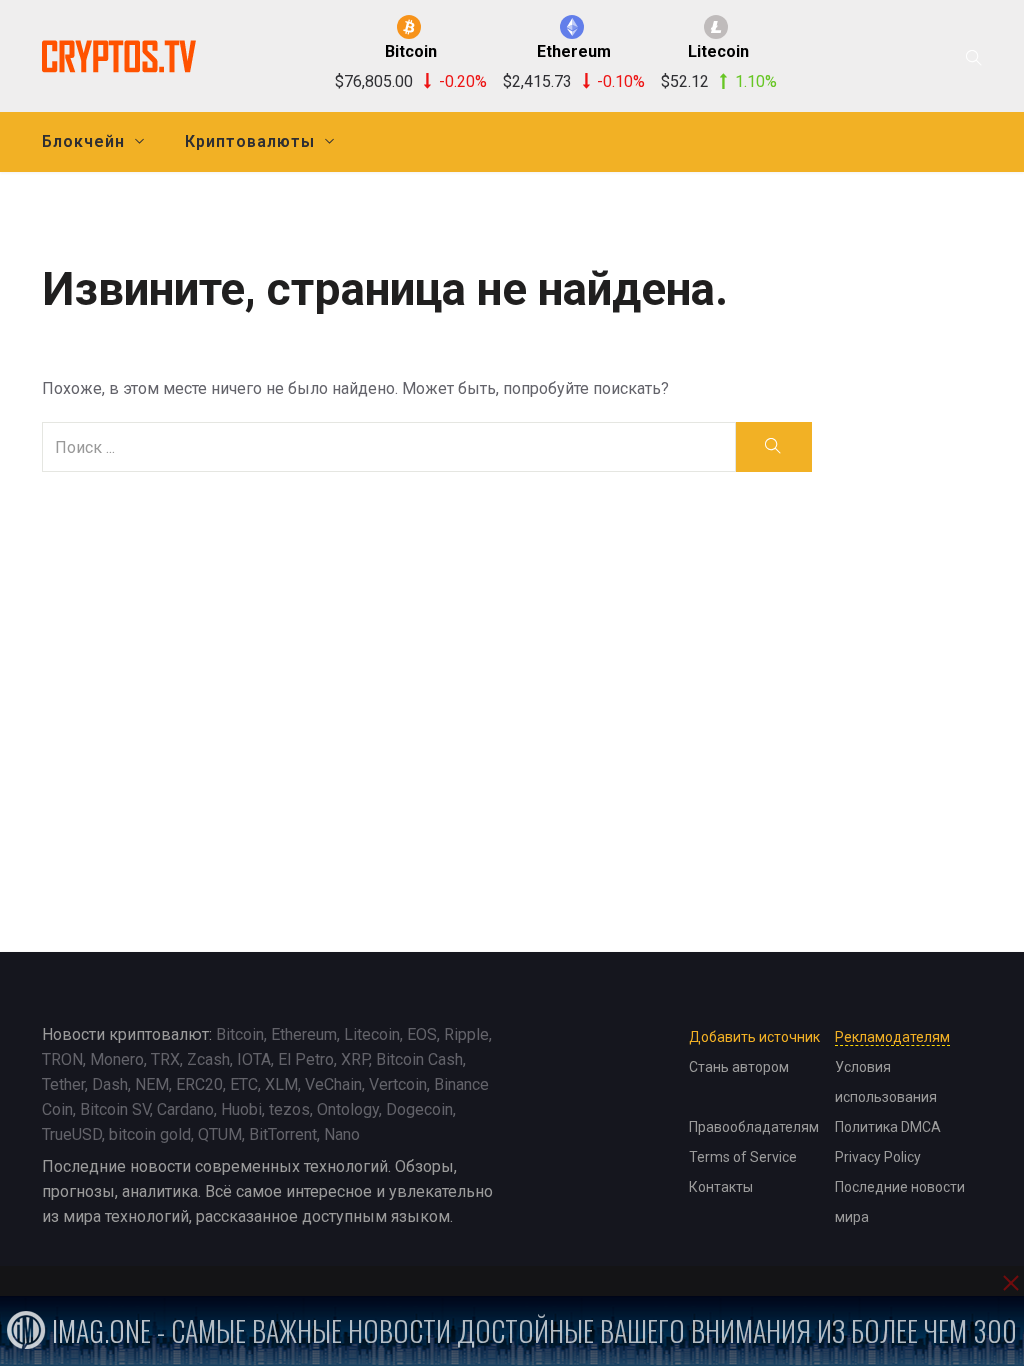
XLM (281, 1084)
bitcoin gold (150, 1134)
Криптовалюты (250, 141)
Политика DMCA (888, 1127)
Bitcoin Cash (419, 1059)
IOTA (254, 1059)
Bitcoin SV (115, 1109)
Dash (110, 1084)
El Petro (306, 1059)
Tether (63, 1084)
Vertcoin (398, 1084)
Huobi (241, 1109)
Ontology (348, 1109)
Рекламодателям (892, 1037)
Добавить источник (754, 1037)
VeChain (333, 1084)
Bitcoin (240, 1034)
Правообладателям (754, 1127)
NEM (152, 1084)
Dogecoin (419, 1109)
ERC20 (199, 1084)
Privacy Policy (878, 1157)
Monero (117, 1059)
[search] (773, 447)
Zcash (208, 1059)
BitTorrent (283, 1134)
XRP (355, 1059)
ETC (244, 1084)
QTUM (220, 1134)
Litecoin (372, 1034)
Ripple (466, 1034)
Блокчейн (83, 141)
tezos (289, 1109)
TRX (165, 1059)
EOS (422, 1034)
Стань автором (739, 1067)
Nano (342, 1134)
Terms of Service (743, 1157)
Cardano (185, 1109)
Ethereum (304, 1034)
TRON (62, 1059)
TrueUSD (72, 1134)
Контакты (721, 1187)
